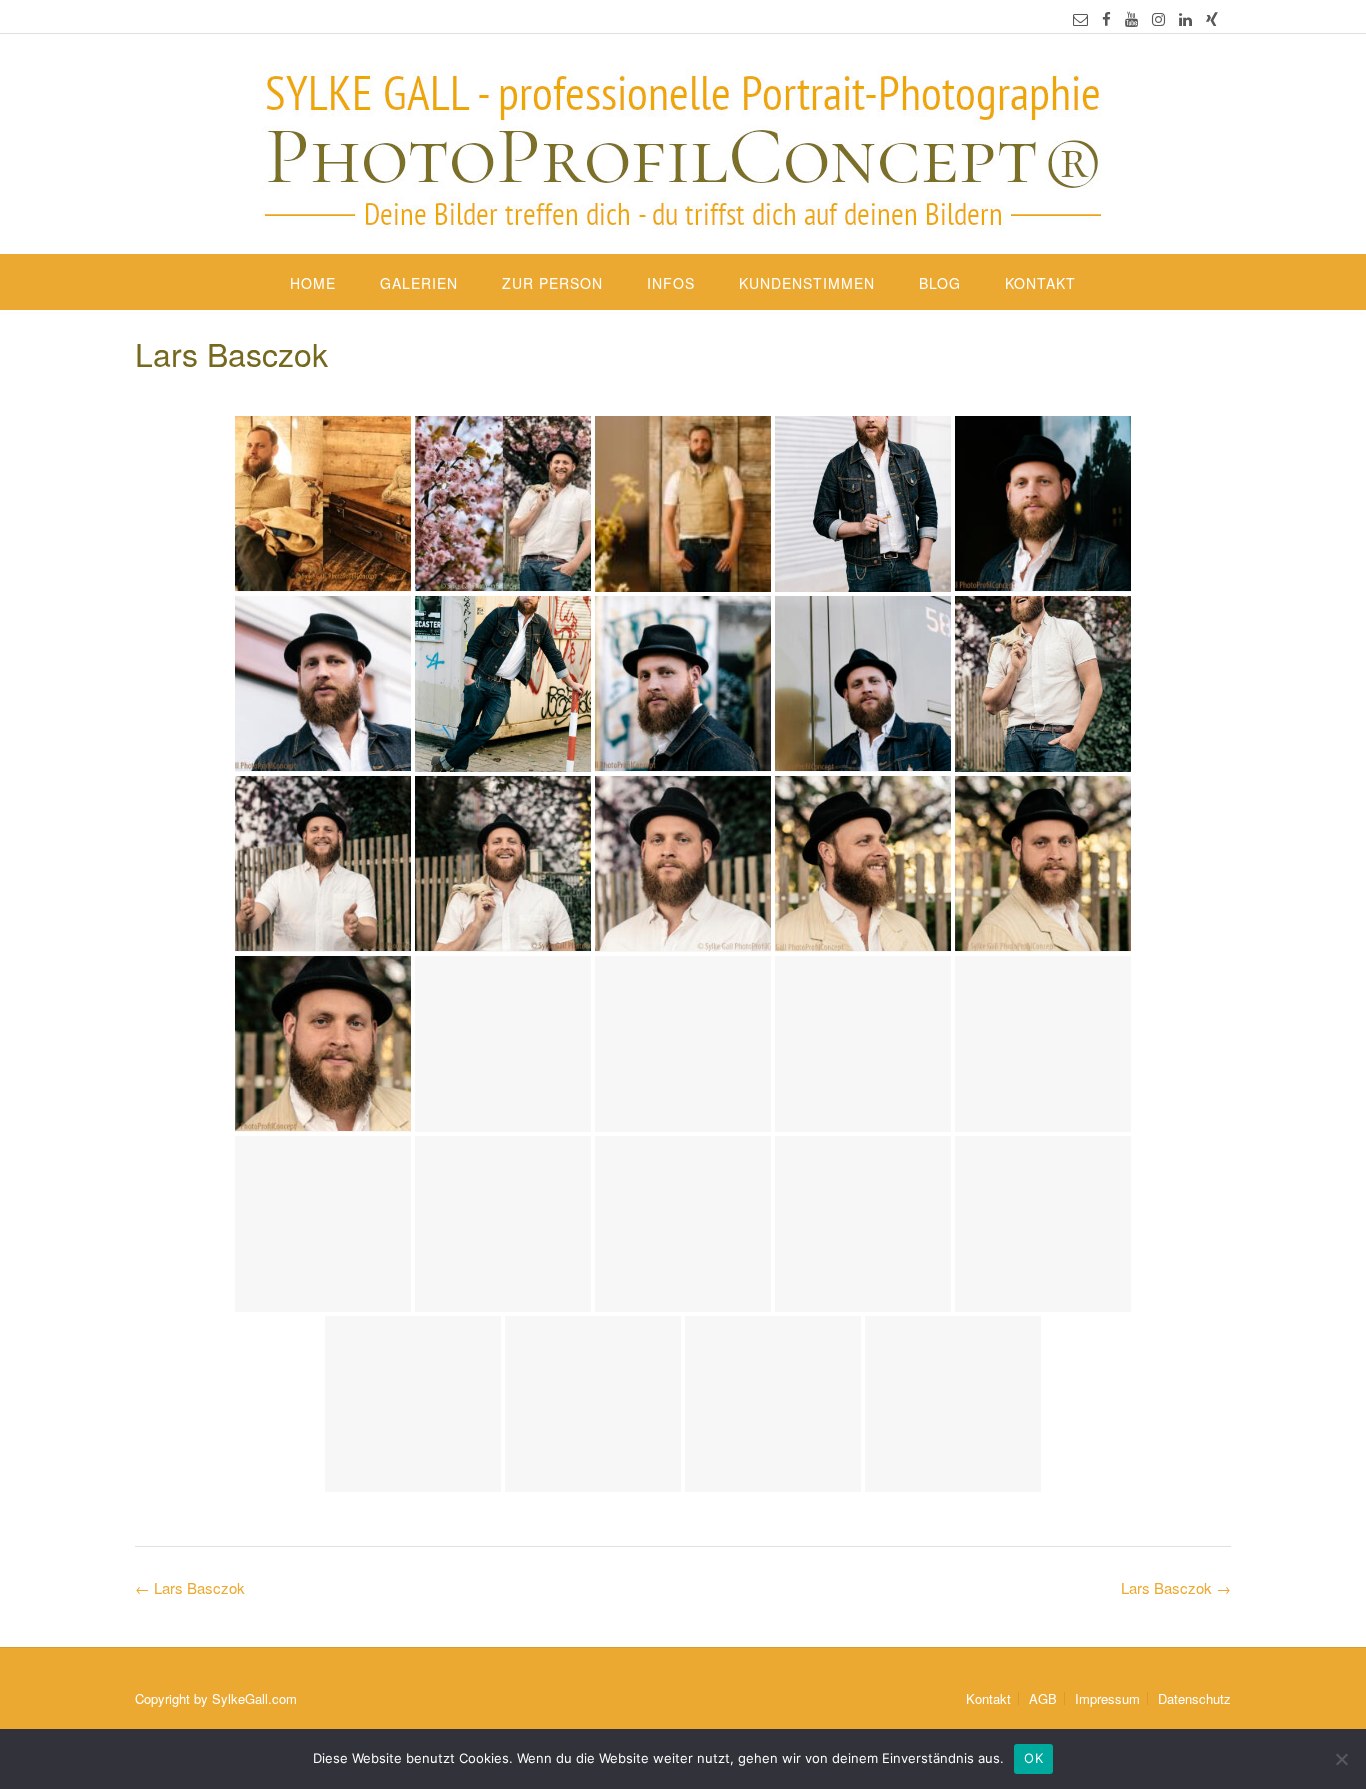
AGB (1043, 1698)
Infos (671, 283)
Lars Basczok (1176, 1587)
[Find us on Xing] (1212, 18)
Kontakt (1040, 283)
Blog (940, 283)
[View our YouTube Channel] (1131, 18)
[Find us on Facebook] (1106, 18)
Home (313, 283)
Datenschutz (1194, 1698)
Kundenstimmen (807, 283)
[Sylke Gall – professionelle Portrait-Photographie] (683, 146)
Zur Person (552, 283)
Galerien (419, 283)
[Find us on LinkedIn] (1185, 18)
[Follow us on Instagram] (1158, 18)
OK (1033, 1758)
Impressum (1107, 1698)
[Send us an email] (1080, 18)
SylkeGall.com (254, 1698)
